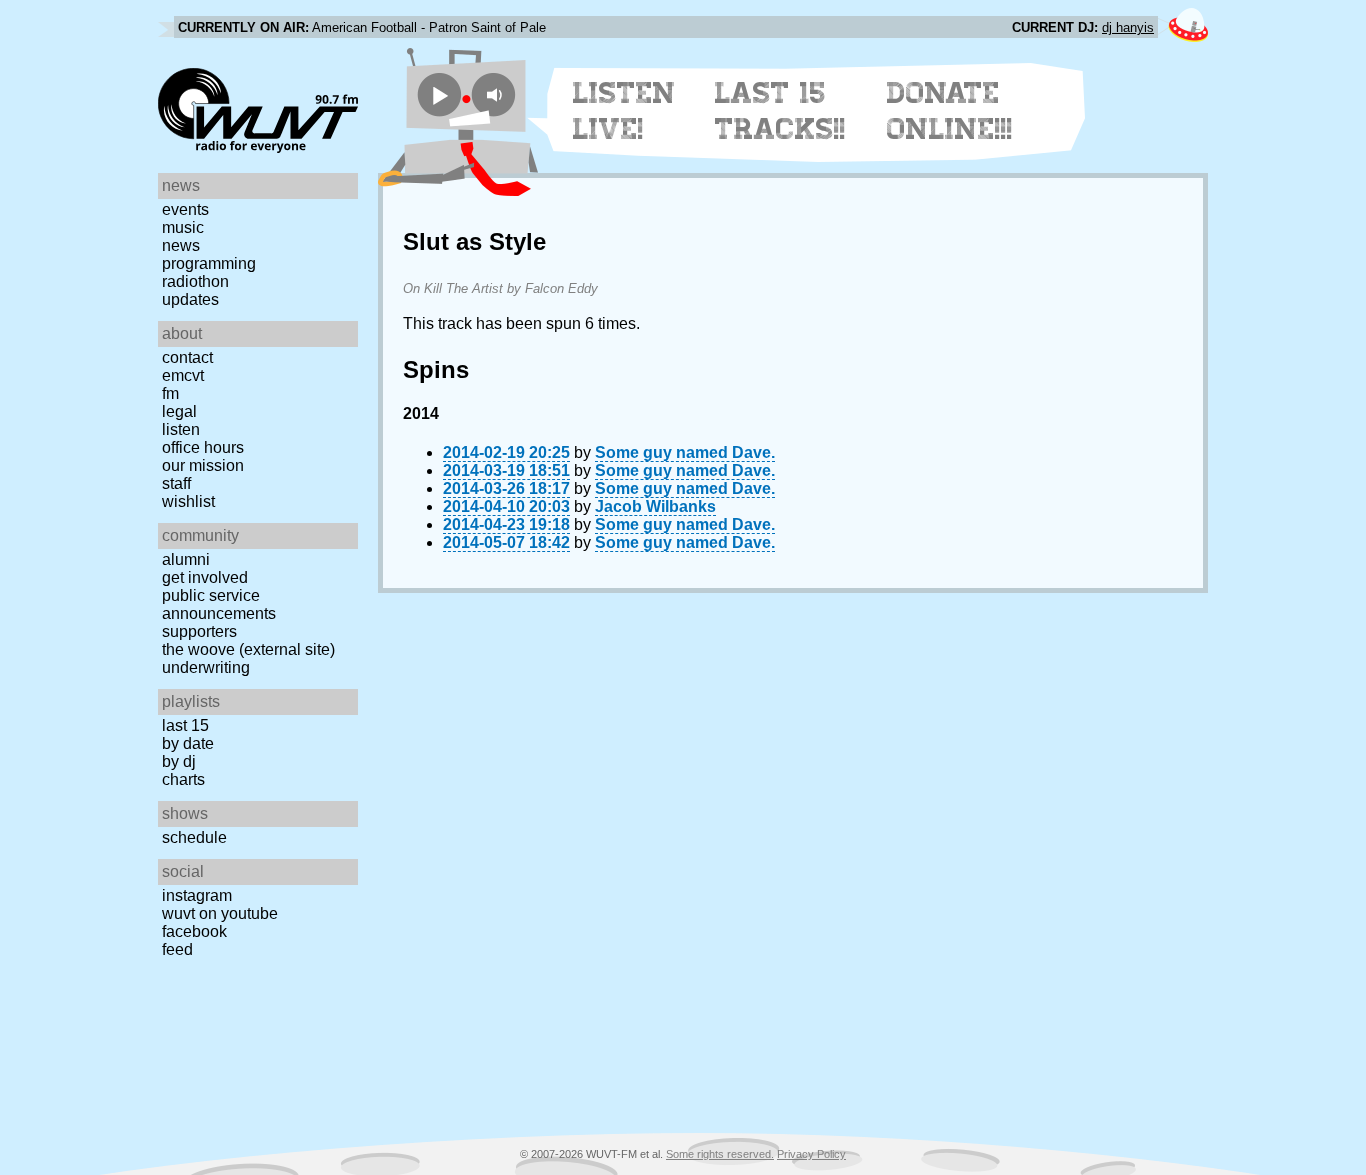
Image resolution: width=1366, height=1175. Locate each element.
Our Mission (203, 465)
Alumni (186, 559)
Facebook (194, 931)
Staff (176, 483)
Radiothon (195, 281)
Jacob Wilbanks (655, 506)
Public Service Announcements (219, 604)
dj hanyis (1128, 27)
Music (183, 227)
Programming (209, 263)
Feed (177, 949)
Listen (181, 429)
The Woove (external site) (248, 649)
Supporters (199, 631)
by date (188, 743)
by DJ (179, 761)
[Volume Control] (496, 94)
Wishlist (188, 501)
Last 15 (185, 725)
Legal (179, 411)
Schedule (194, 837)
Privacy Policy (811, 1154)
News (181, 245)
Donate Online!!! (950, 111)
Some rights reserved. (720, 1154)
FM (170, 393)
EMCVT (183, 375)
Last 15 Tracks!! (780, 111)
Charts (183, 779)
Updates (190, 299)
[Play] (439, 94)
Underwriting (206, 667)
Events (185, 209)
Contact (187, 357)
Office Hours (203, 447)
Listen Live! (624, 111)
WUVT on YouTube (220, 913)
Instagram (197, 895)
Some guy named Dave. (685, 452)
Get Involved (205, 577)
